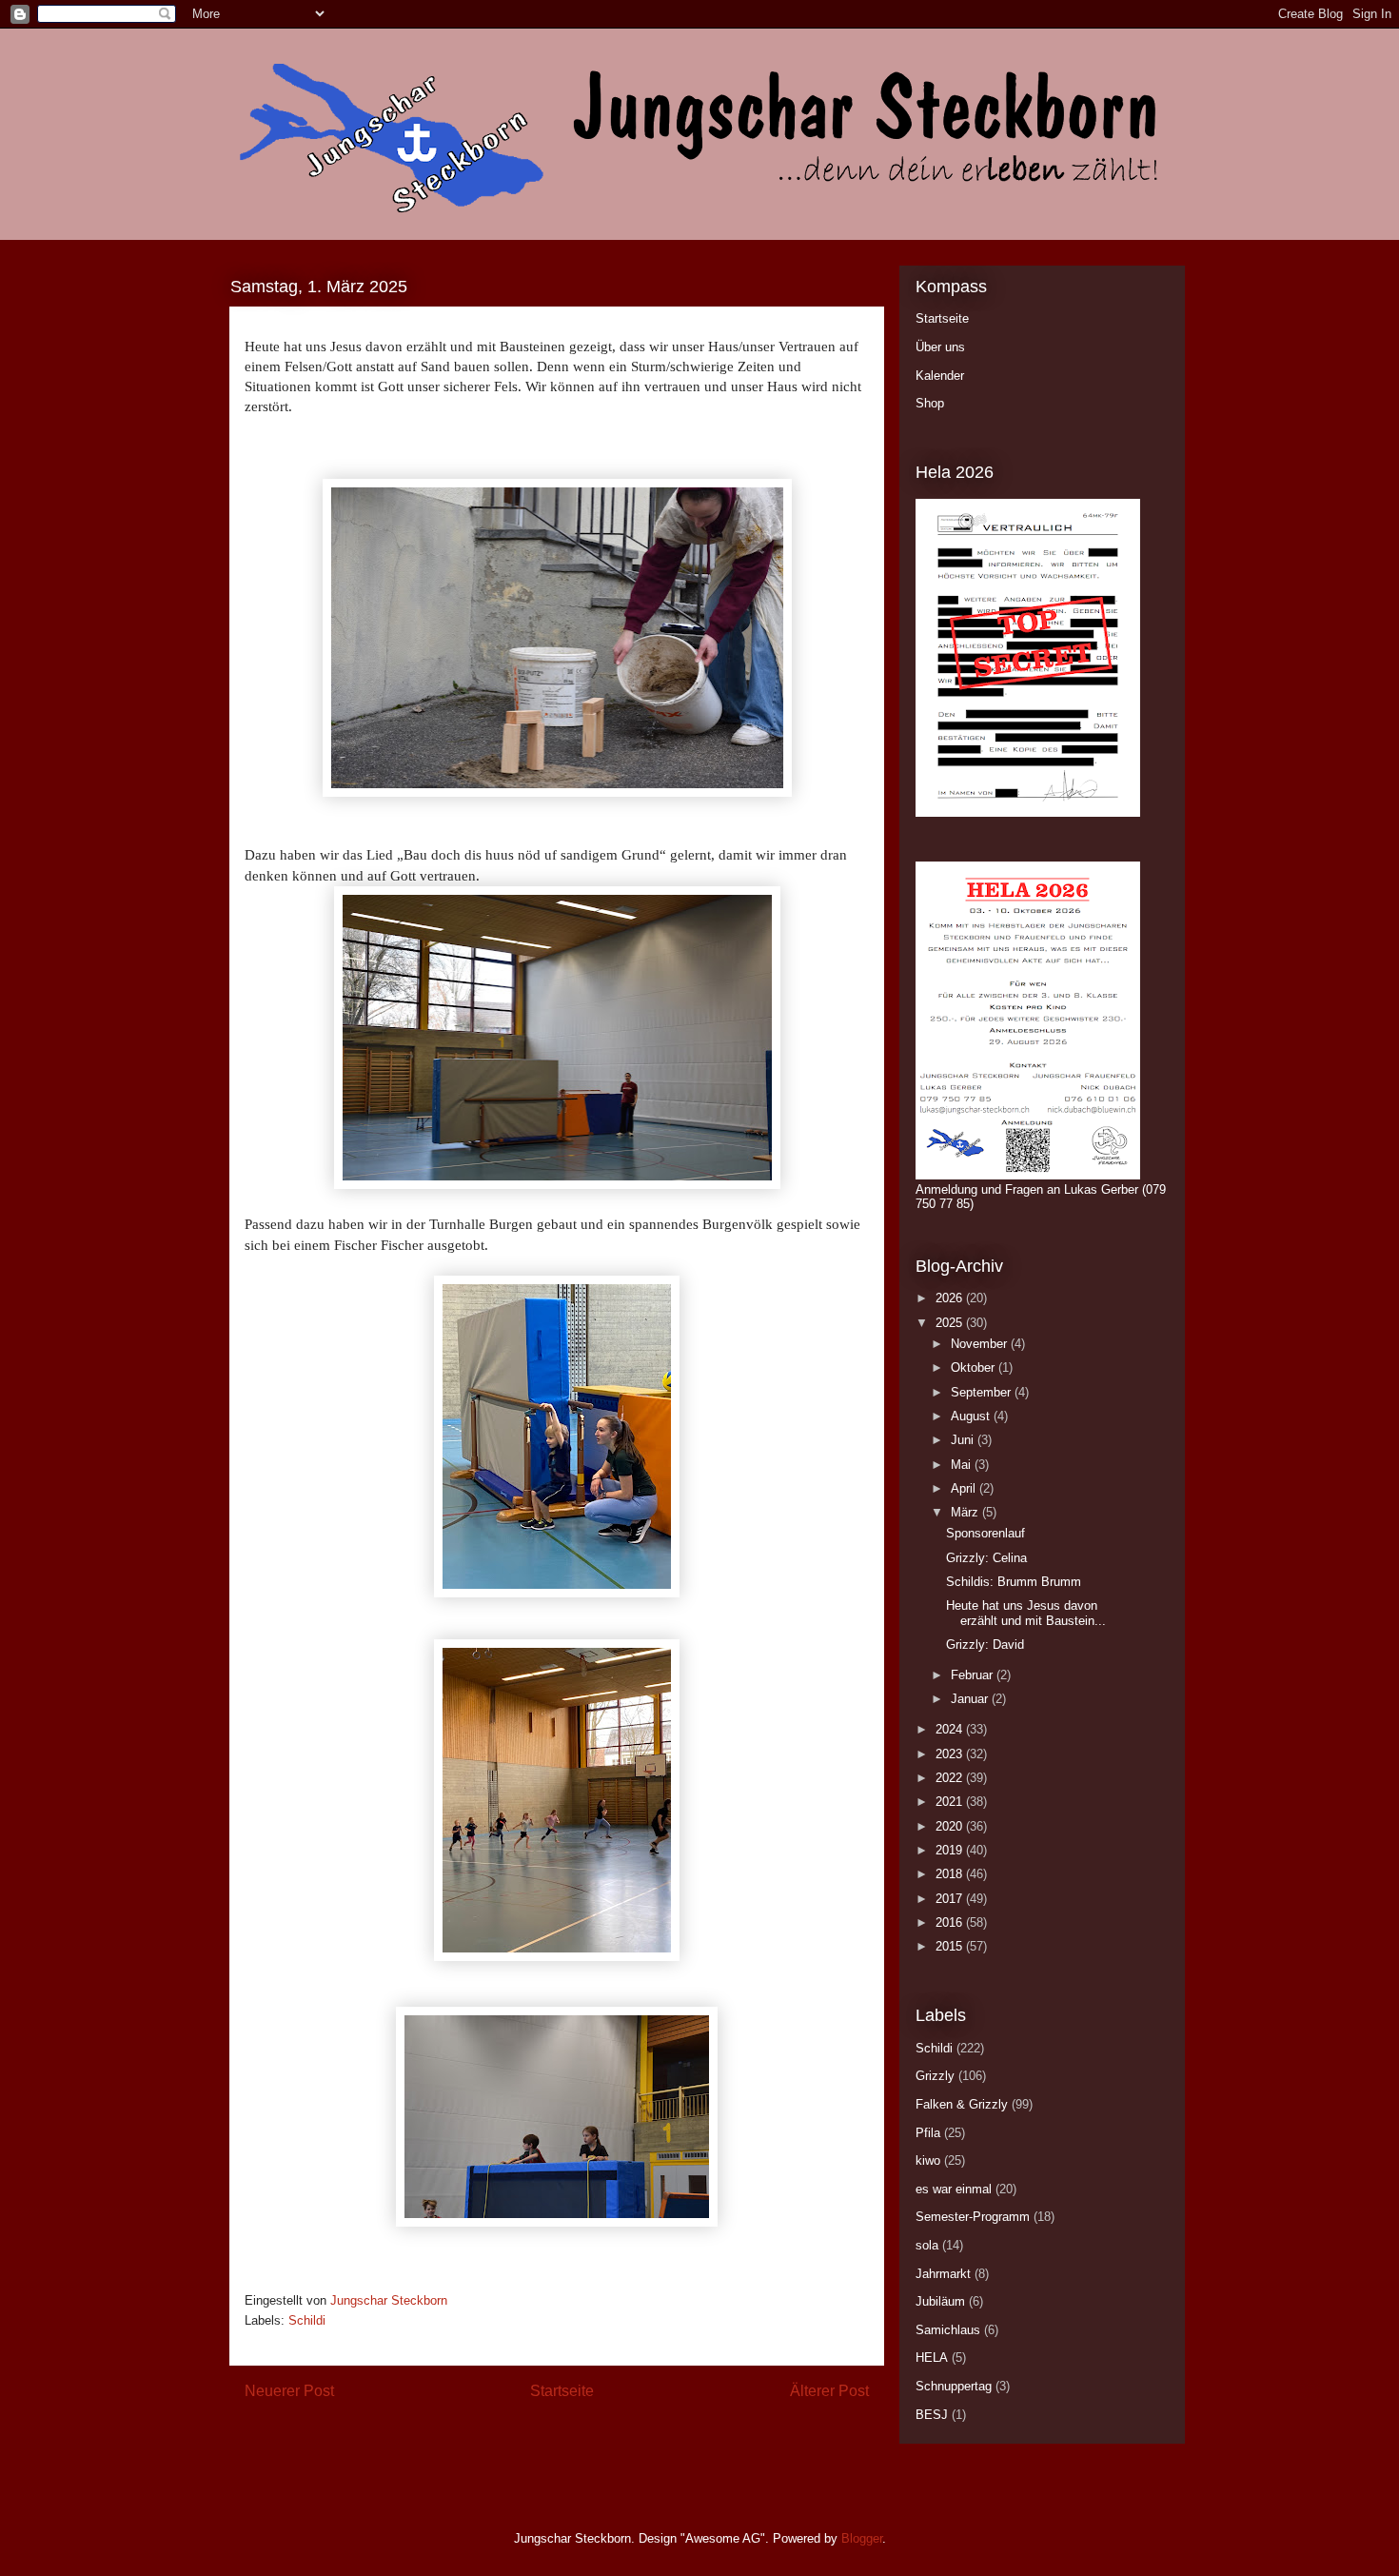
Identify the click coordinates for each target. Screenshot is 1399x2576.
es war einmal (954, 2189)
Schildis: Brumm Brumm (1014, 1582)
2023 (951, 1754)
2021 (951, 1802)
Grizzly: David (985, 1645)
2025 (951, 1323)
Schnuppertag (954, 2386)
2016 (951, 1922)
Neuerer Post (289, 2391)
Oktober (975, 1367)
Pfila (928, 2133)
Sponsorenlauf (985, 1533)
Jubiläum (940, 2301)
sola (927, 2245)
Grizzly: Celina (986, 1558)
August (972, 1416)
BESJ (932, 2415)
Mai (963, 1465)
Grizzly (935, 2076)
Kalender (940, 376)
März (966, 1512)
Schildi (307, 2320)
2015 (951, 1946)
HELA (932, 2358)
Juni (964, 1440)
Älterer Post (829, 2391)
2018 (951, 1874)
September (983, 1392)
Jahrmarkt (943, 2274)
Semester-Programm (973, 2217)
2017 (951, 1899)
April (965, 1488)
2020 (951, 1826)
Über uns (940, 347)
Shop (930, 403)
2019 (951, 1850)
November (981, 1344)
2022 (951, 1778)
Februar (974, 1675)
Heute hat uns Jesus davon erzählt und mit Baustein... (1026, 1613)
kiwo (928, 2160)
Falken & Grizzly (962, 2104)
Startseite (562, 2391)
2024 (951, 1729)
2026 (951, 1298)
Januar (971, 1699)
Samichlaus (948, 2330)
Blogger (862, 2538)
